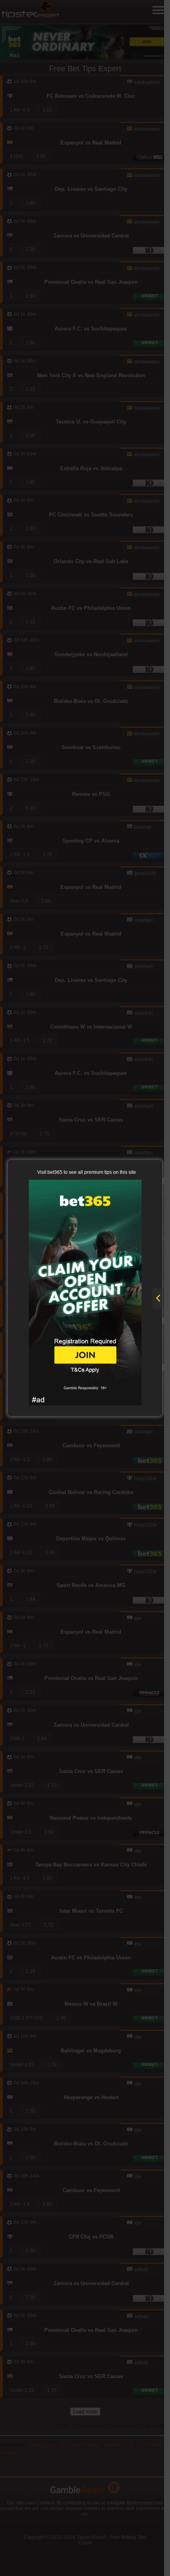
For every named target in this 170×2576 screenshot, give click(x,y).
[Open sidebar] (158, 1299)
